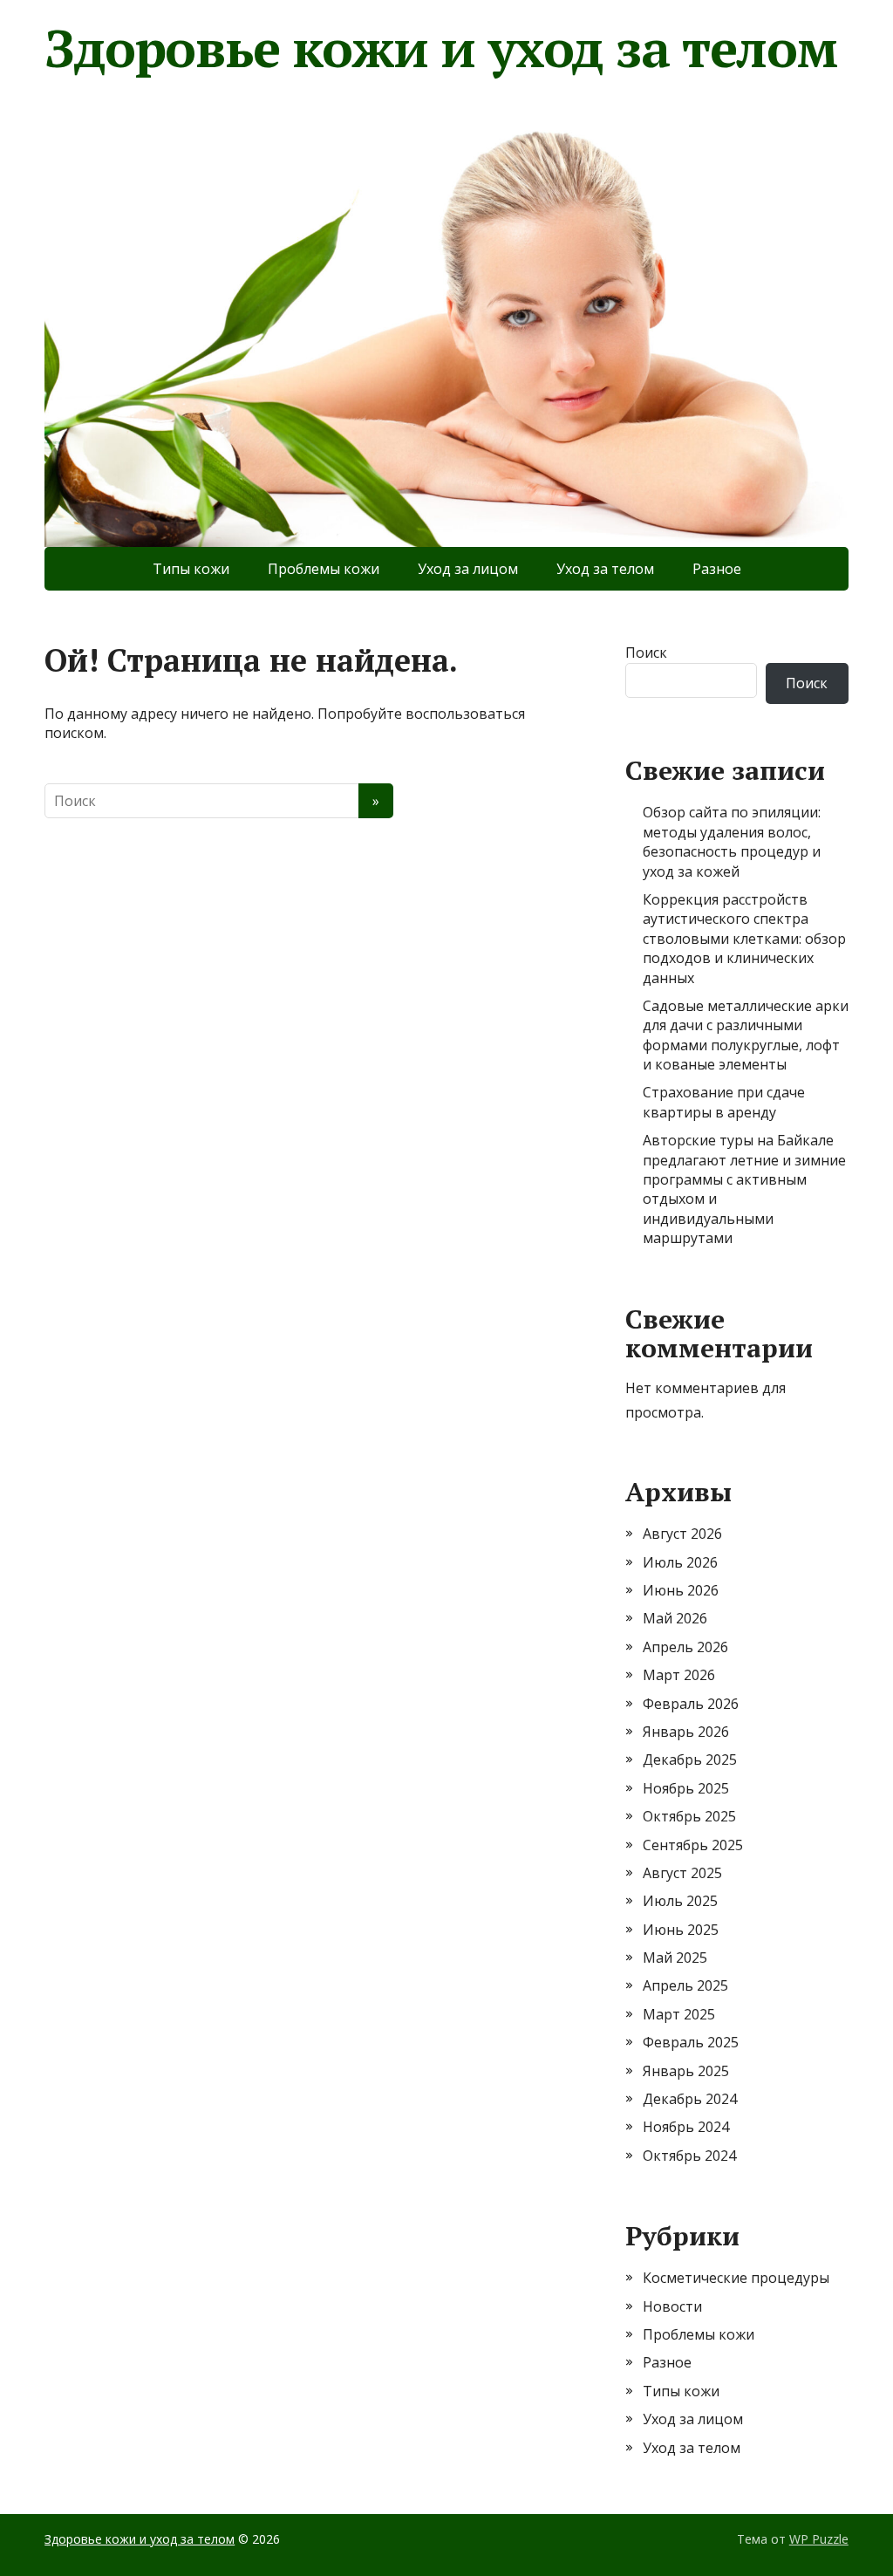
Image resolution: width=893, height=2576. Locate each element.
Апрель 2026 (685, 1647)
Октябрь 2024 (689, 2156)
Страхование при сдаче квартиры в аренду (724, 1102)
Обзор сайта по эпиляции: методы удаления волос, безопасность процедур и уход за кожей (732, 841)
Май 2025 (675, 1958)
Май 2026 (675, 1618)
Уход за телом (605, 569)
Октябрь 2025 (689, 1816)
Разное (717, 569)
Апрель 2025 (685, 1985)
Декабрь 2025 (690, 1759)
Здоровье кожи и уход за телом (440, 48)
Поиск (646, 653)
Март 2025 (679, 2014)
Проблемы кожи (324, 569)
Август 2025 (682, 1873)
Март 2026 (679, 1675)
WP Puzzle (819, 2539)
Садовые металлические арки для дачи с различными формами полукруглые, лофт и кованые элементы (746, 1035)
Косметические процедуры (736, 2278)
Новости (672, 2306)
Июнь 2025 (681, 1930)
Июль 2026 (680, 1562)
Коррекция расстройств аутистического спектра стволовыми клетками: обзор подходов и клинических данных (744, 939)
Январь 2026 (686, 1732)
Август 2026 (682, 1534)
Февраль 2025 (691, 2042)
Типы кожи (191, 569)
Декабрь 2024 (690, 2099)
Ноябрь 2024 (686, 2127)
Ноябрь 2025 (686, 1788)
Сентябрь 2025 (693, 1845)
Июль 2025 (680, 1901)
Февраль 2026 (691, 1704)
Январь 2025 (686, 2071)
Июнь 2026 (681, 1590)
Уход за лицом (468, 569)
